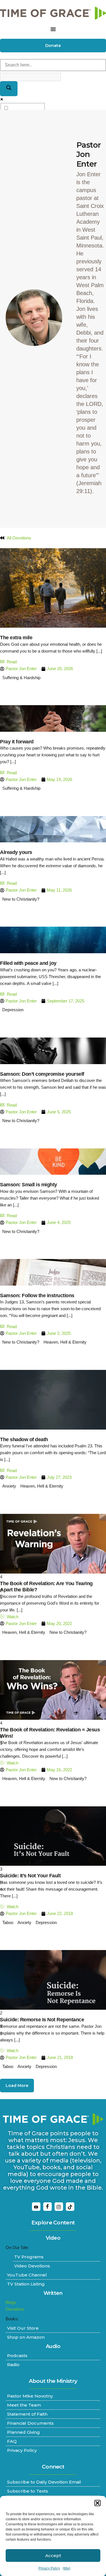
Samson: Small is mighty (29, 1185)
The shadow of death (24, 1439)
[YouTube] (36, 2207)
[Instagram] (59, 2207)
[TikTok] (70, 2207)
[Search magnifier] (9, 89)
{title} (67, 2568)
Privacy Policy (49, 2568)
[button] (98, 2503)
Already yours (16, 852)
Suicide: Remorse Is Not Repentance (42, 2020)
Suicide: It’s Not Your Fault (30, 1876)
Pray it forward (17, 742)
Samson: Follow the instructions (37, 1295)
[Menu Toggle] (53, 29)
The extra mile (16, 638)
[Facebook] (47, 2207)
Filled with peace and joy (28, 963)
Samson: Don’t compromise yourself (42, 1074)
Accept (53, 2555)
